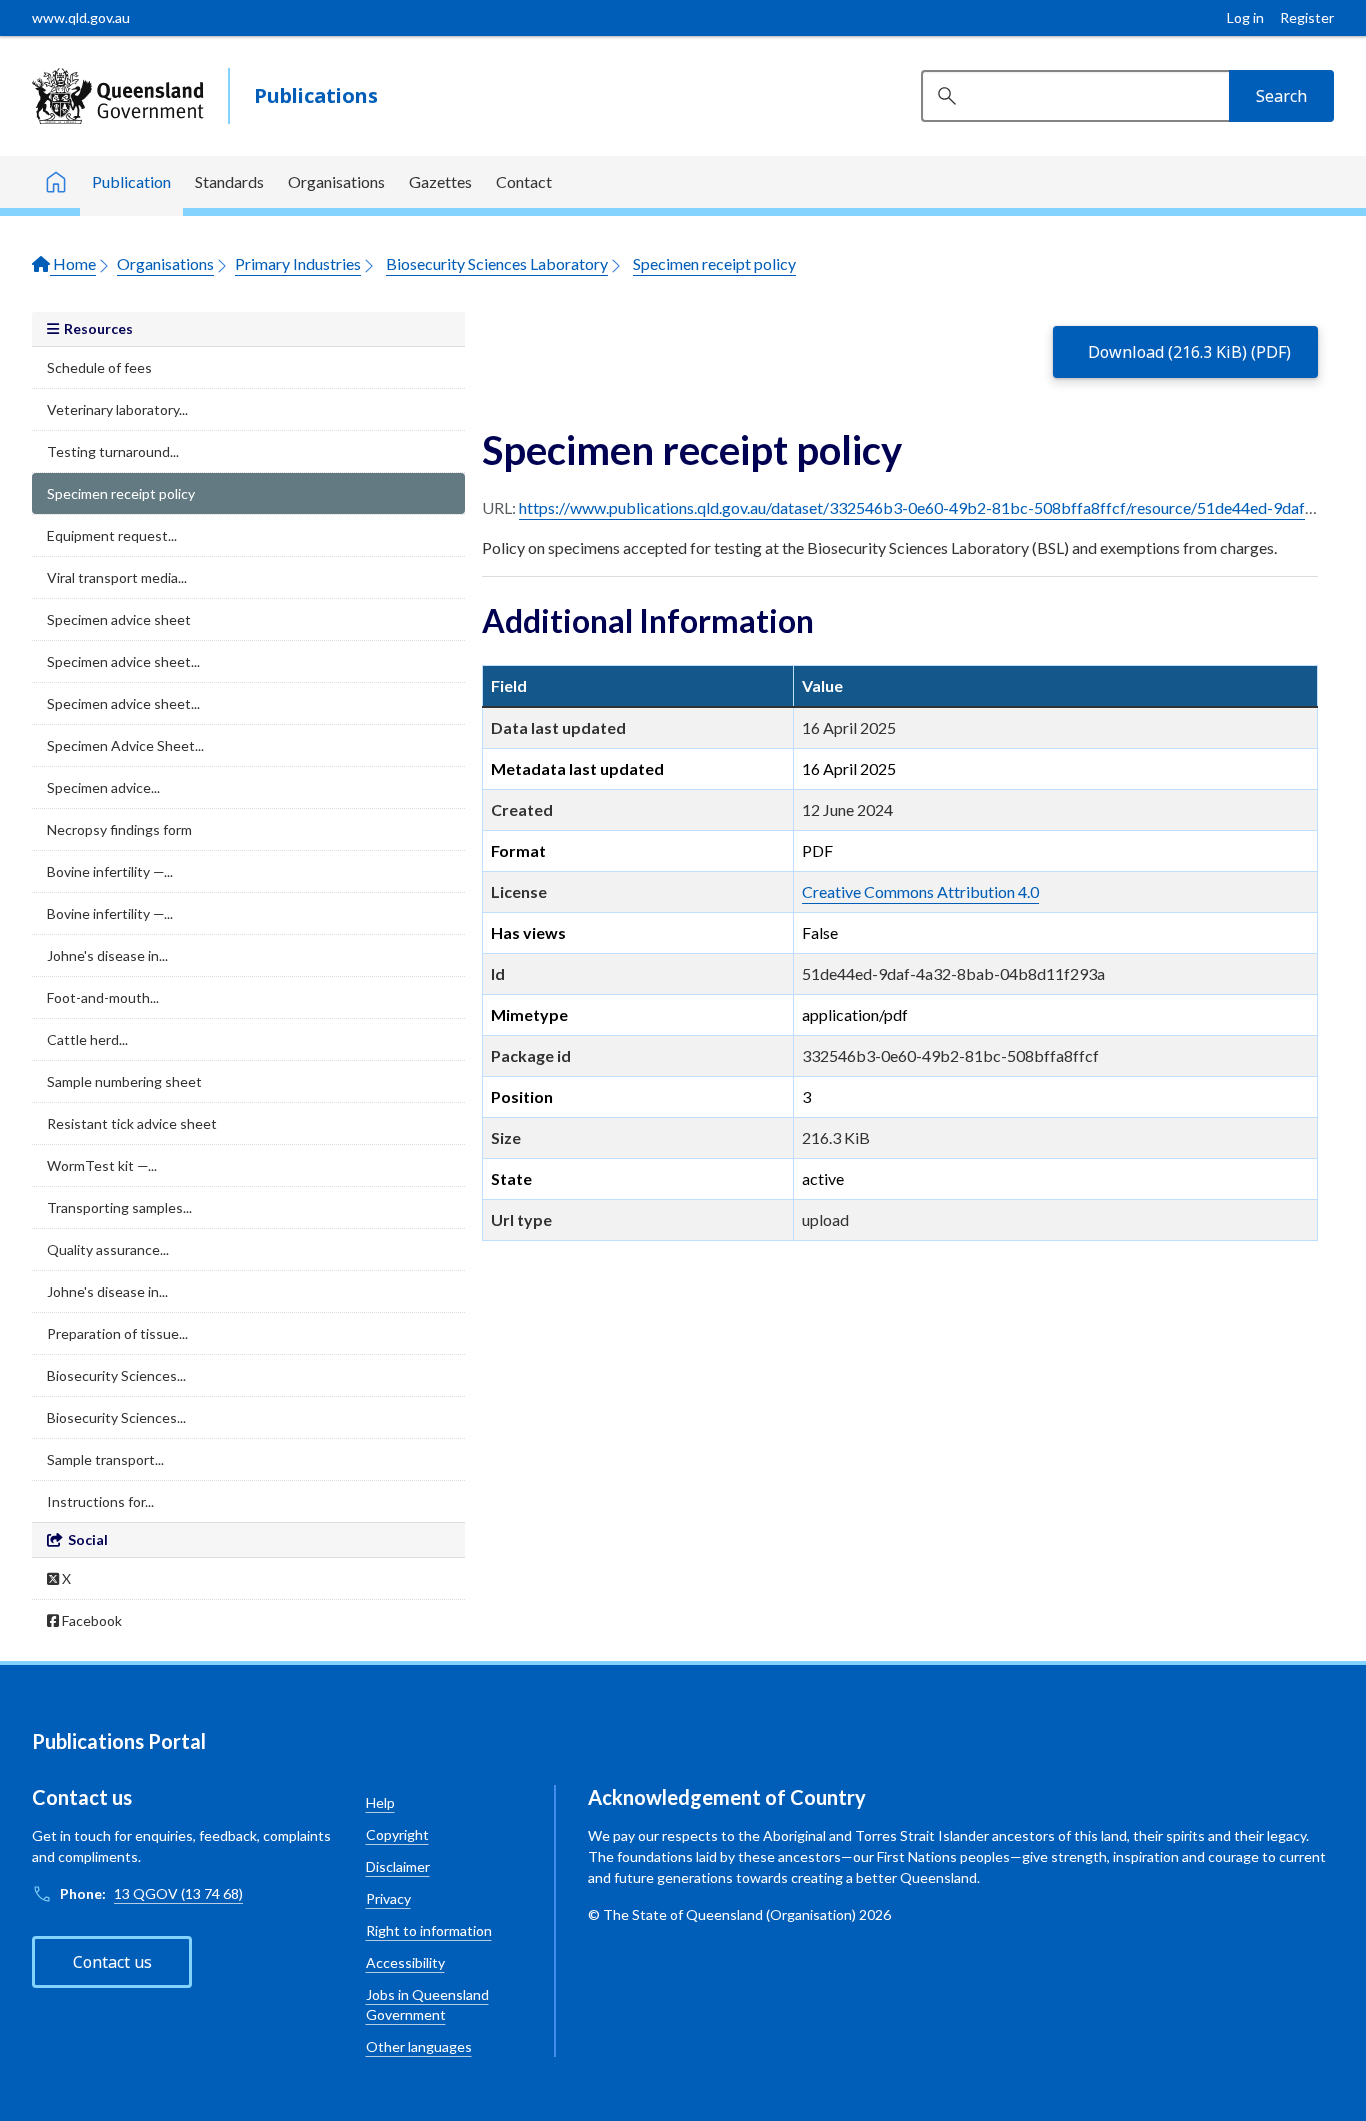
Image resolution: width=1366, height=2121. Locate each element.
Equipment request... (112, 535)
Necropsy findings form (119, 829)
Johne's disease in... (107, 955)
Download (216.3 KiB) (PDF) (1189, 352)
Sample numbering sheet (124, 1081)
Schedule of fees (99, 367)
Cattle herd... (87, 1039)
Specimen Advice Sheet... (125, 745)
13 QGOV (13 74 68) (178, 1893)
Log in (1245, 17)
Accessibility (405, 1962)
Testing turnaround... (113, 451)
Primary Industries (298, 263)
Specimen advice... (103, 787)
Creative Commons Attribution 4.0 (920, 891)
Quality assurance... (108, 1249)
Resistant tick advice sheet (132, 1123)
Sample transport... (105, 1459)
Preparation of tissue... (117, 1333)
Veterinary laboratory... (117, 409)
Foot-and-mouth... (103, 997)
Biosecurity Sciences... (116, 1375)
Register (1307, 17)
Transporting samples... (119, 1207)
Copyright (397, 1834)
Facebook (90, 1620)
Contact (524, 181)
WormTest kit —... (102, 1165)
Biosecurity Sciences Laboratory (497, 263)
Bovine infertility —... (110, 871)
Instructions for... (100, 1501)
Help (380, 1802)
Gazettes (440, 181)
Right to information (429, 1930)
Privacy (388, 1898)
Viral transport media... (117, 577)
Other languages (419, 2046)
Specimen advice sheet (119, 619)
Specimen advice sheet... (123, 661)
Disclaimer (398, 1866)
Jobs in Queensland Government (427, 2004)
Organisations (336, 181)
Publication (131, 181)
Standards (229, 181)
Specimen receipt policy (714, 263)
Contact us (112, 1962)
